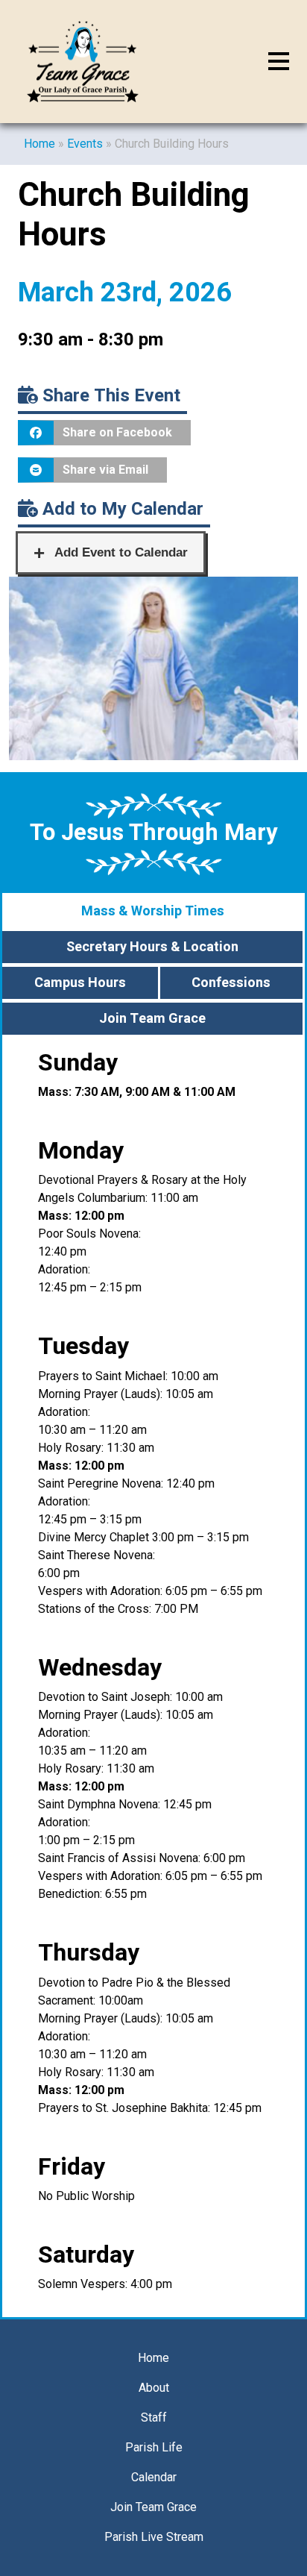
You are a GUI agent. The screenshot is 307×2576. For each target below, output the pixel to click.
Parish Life (154, 2447)
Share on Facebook (117, 432)
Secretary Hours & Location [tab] (152, 947)
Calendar (154, 2477)
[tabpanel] (153, 1677)
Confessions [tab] (231, 983)
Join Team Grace (153, 2507)
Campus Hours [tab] (80, 983)
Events (85, 144)
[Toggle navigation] (279, 62)
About (154, 2388)
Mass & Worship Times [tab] (153, 911)
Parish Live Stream (154, 2537)
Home (39, 144)
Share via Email (105, 470)
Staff (154, 2417)
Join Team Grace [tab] (152, 1019)
